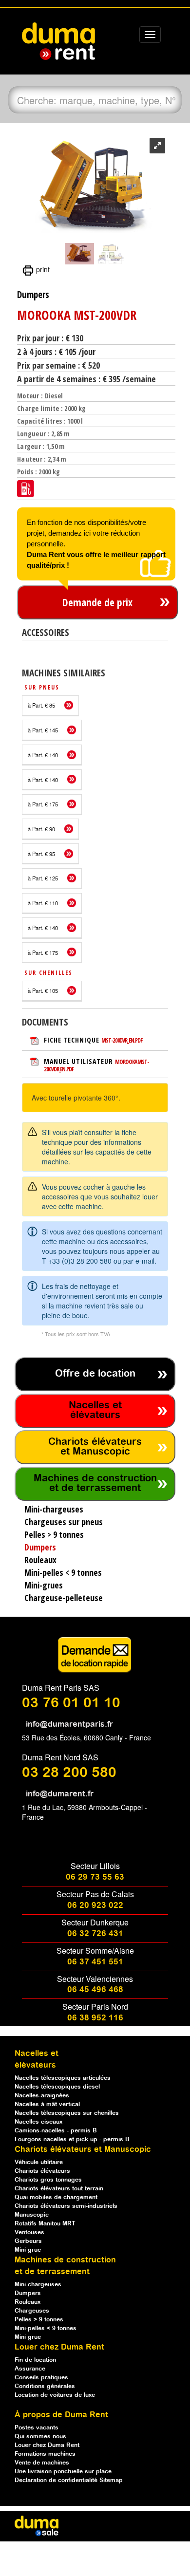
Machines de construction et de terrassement (95, 1484)
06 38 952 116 (95, 2018)
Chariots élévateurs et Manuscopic (95, 1447)
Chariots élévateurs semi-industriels (66, 2206)
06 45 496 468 (95, 1990)
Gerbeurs (28, 2241)
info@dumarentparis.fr (69, 1725)
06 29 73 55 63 (95, 1877)
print (42, 269)
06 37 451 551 (95, 1962)
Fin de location (35, 2360)
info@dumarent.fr (60, 1794)
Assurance (30, 2369)
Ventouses (29, 2232)
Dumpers (28, 2293)
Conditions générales (45, 2386)
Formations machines (45, 2454)
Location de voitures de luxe (55, 2395)
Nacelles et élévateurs (95, 1410)
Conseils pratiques (41, 2378)
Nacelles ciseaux (38, 2122)
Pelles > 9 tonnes (39, 2320)
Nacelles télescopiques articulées (63, 2078)
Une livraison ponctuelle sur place (63, 2472)
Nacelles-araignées (42, 2096)
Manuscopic (32, 2215)
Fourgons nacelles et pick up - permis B (72, 2139)
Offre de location (95, 1374)
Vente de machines (42, 2463)
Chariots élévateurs (42, 2171)
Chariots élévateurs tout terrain (59, 2189)
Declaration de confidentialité (57, 2480)
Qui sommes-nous (40, 2436)
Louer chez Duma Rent (47, 2445)
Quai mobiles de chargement (56, 2197)
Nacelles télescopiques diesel (57, 2087)
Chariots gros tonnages (48, 2180)
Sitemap (111, 2480)
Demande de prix (97, 602)
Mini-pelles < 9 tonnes (46, 2328)
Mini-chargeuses (38, 2285)
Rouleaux (28, 2302)
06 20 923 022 (95, 1906)
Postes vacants (37, 2428)
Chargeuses (32, 2311)
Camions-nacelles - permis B (56, 2131)
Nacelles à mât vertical (47, 2104)
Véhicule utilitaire (39, 2162)
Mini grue (28, 2250)
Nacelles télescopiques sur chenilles (67, 2113)
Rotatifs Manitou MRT (45, 2224)
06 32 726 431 (95, 1934)
